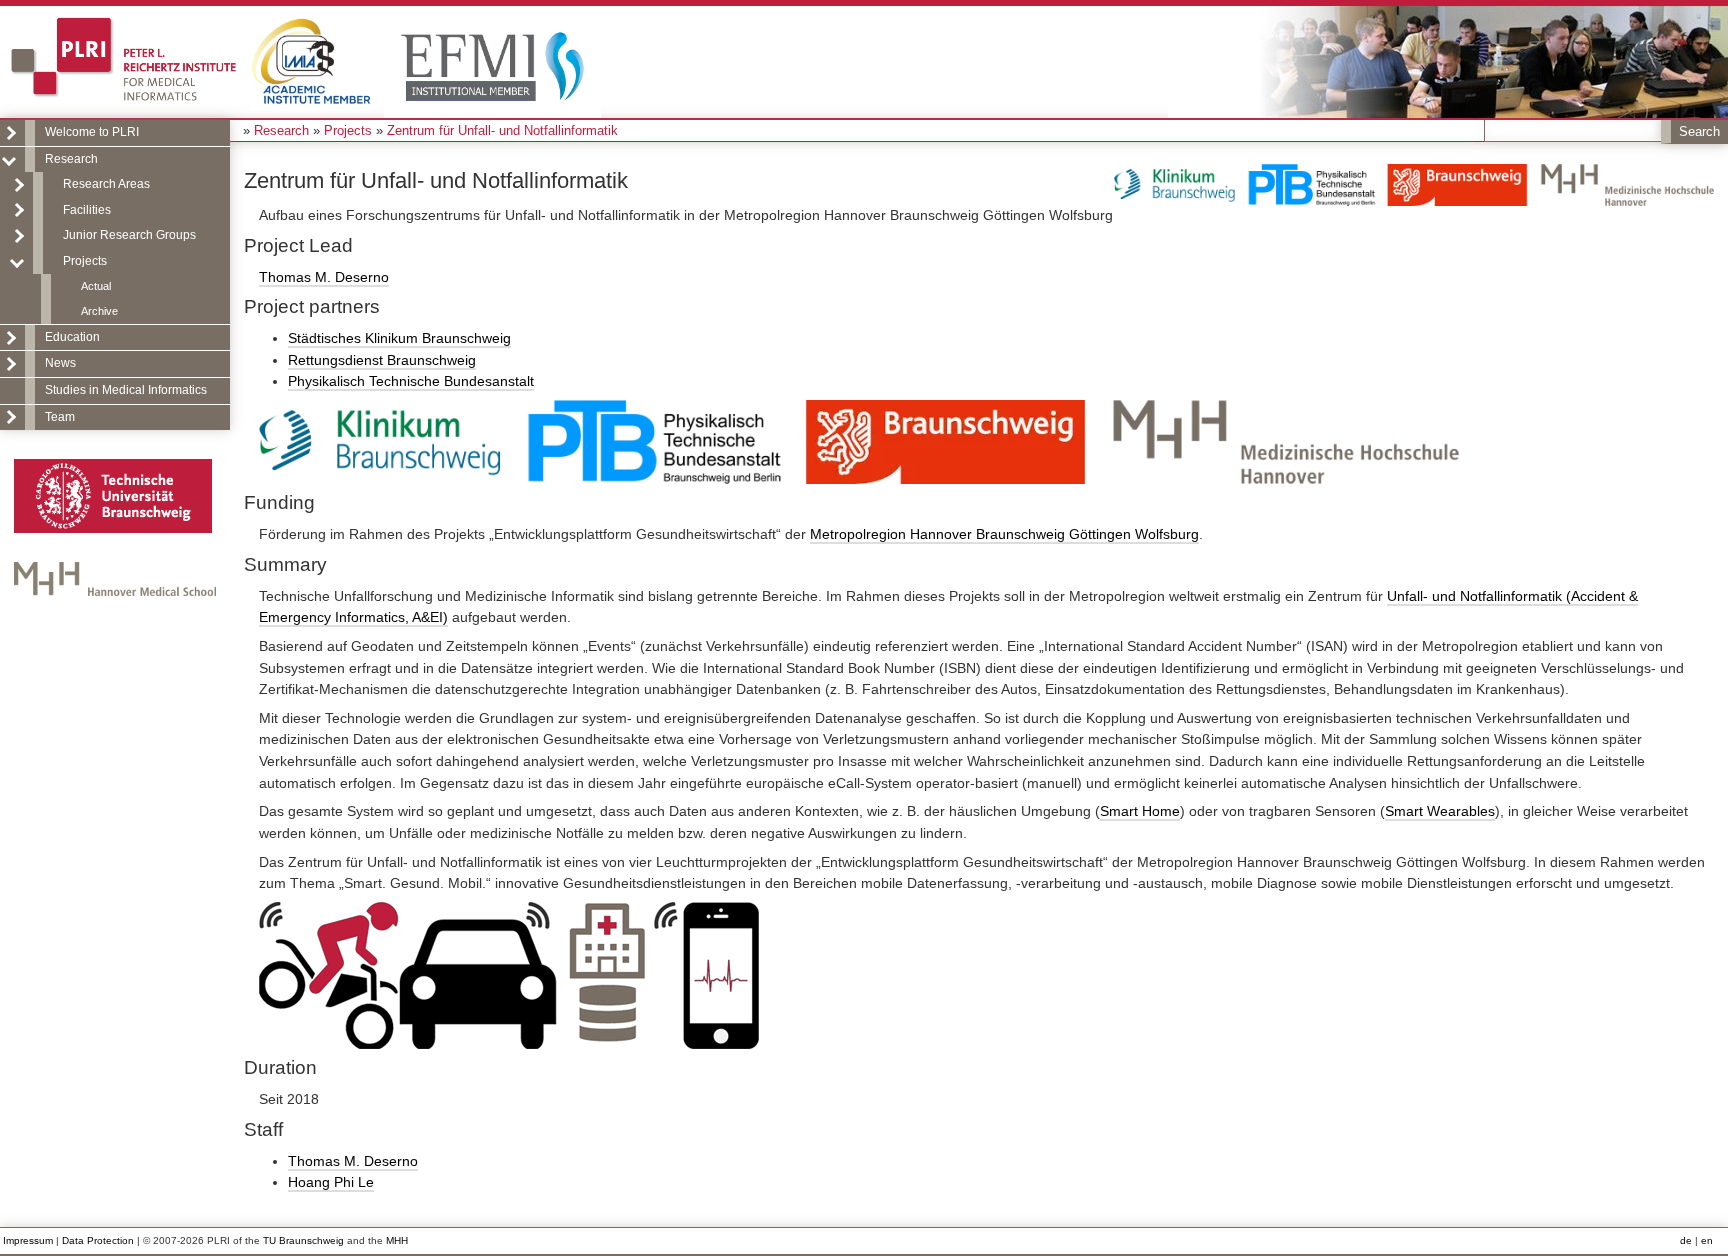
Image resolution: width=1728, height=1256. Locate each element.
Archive (99, 311)
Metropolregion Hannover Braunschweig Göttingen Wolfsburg (1004, 534)
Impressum (28, 1240)
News (60, 363)
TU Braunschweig (303, 1240)
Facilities (87, 210)
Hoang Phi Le (331, 1182)
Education (72, 337)
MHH (397, 1240)
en (1707, 1240)
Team (60, 417)
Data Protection (98, 1240)
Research (71, 159)
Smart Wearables (1440, 811)
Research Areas (106, 184)
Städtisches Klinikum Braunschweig (399, 338)
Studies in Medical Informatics (126, 390)
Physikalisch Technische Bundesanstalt (411, 381)
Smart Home (1140, 811)
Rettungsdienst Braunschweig (382, 360)
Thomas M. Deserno (324, 277)
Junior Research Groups (129, 235)
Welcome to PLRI (92, 132)
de (1686, 1240)
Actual (96, 286)
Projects (85, 261)
